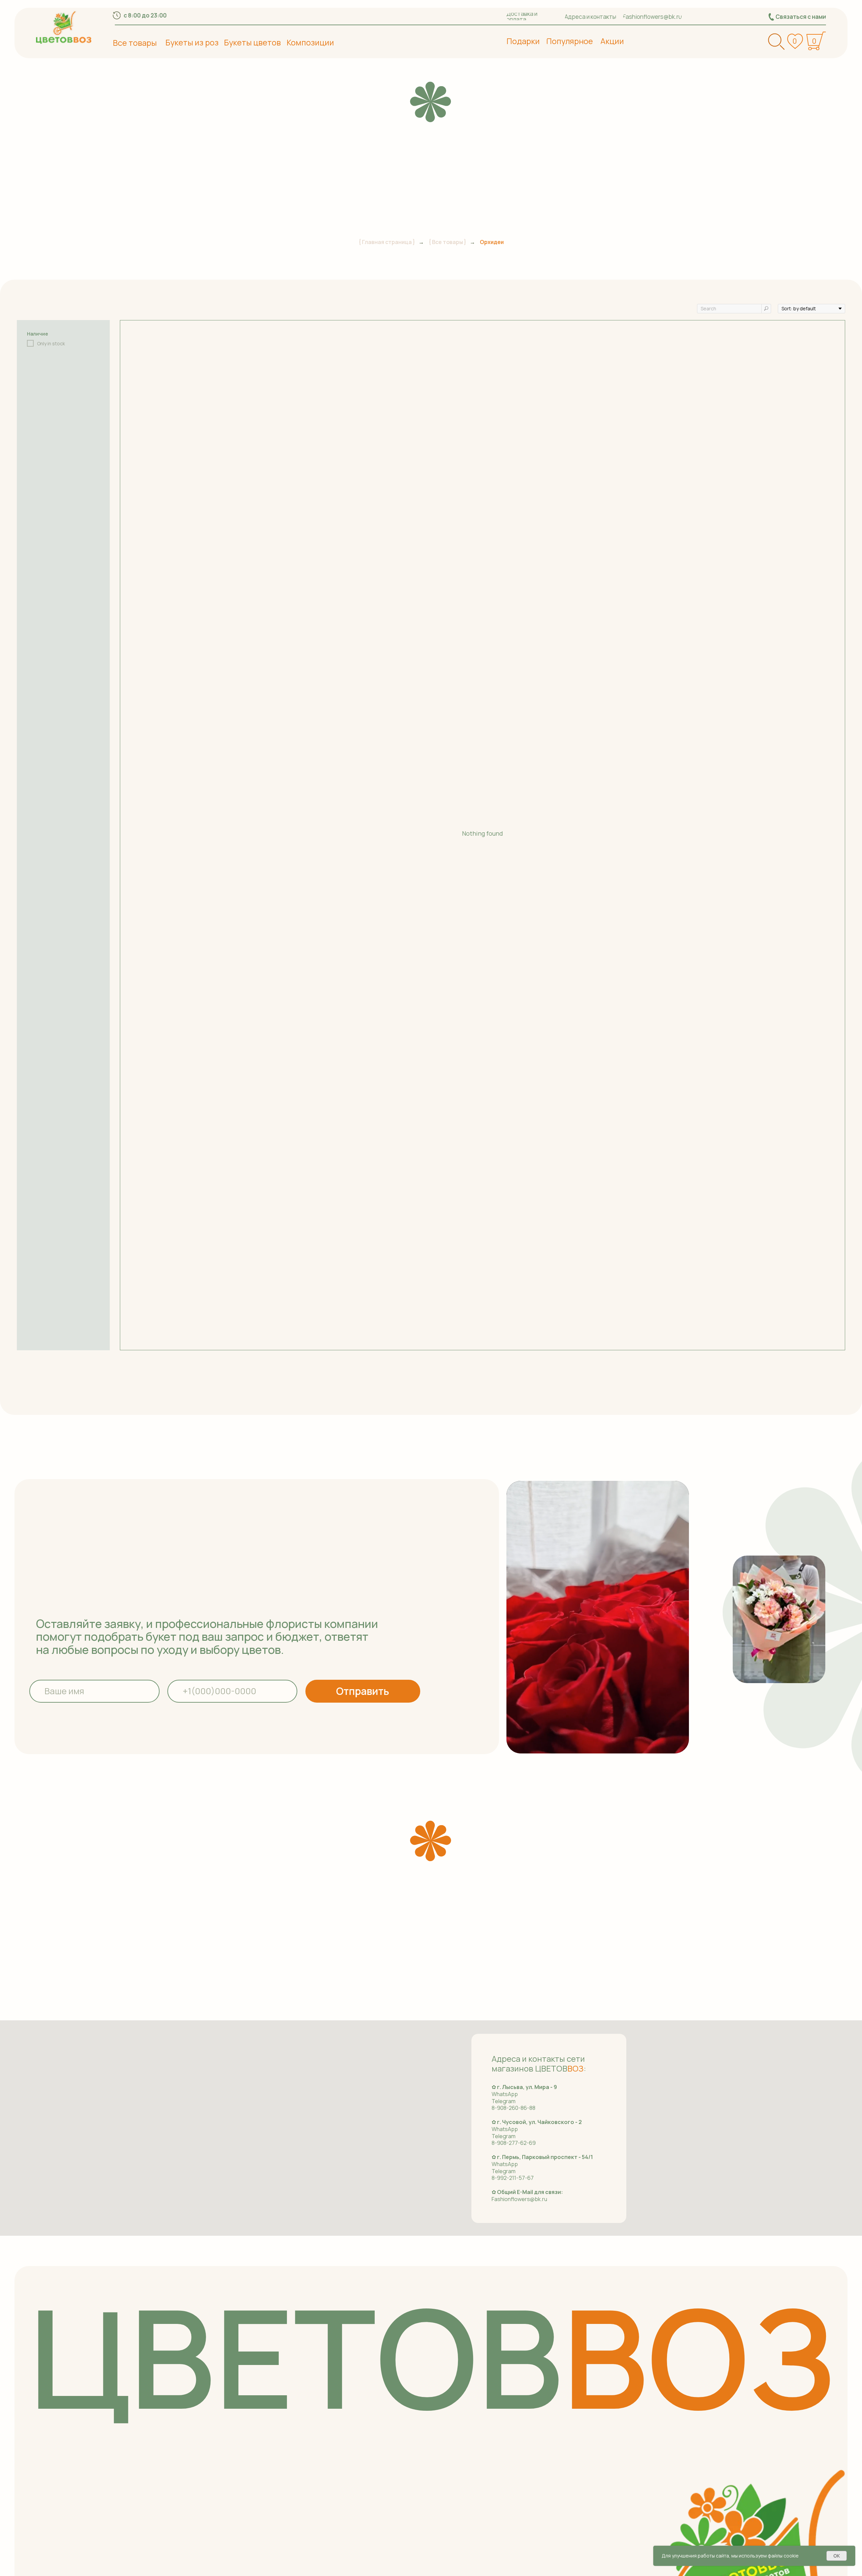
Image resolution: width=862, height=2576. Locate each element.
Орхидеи (492, 242)
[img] (64, 27)
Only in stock (51, 344)
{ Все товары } (447, 242)
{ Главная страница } (387, 242)
